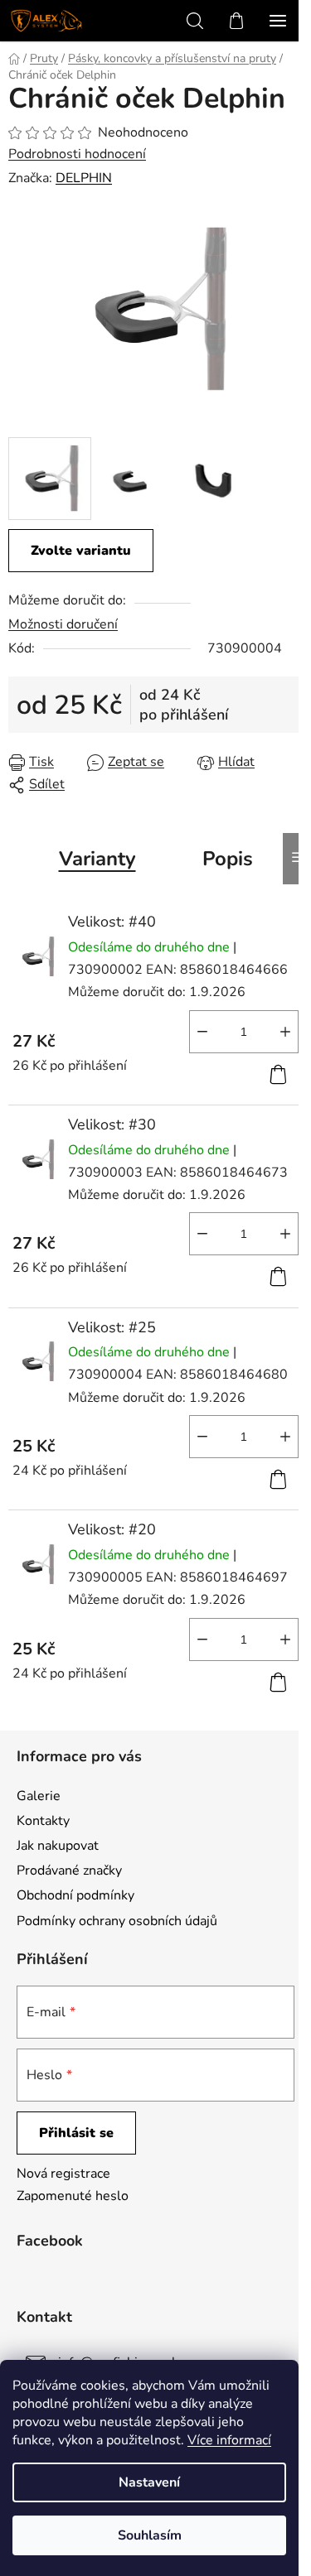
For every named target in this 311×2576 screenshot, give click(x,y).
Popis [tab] (228, 859)
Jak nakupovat (58, 1846)
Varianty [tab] (97, 859)
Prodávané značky (69, 1871)
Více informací (229, 2440)
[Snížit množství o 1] (202, 1032)
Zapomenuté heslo (73, 2196)
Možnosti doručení (63, 624)
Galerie (39, 1796)
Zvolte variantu (81, 551)
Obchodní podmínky (75, 1895)
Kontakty (43, 1821)
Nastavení (149, 2482)
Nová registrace (63, 2174)
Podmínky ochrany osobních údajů (117, 1921)
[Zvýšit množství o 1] (285, 1032)
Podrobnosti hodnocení (77, 154)
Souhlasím (150, 2535)
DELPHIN (84, 178)
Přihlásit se (76, 2133)
